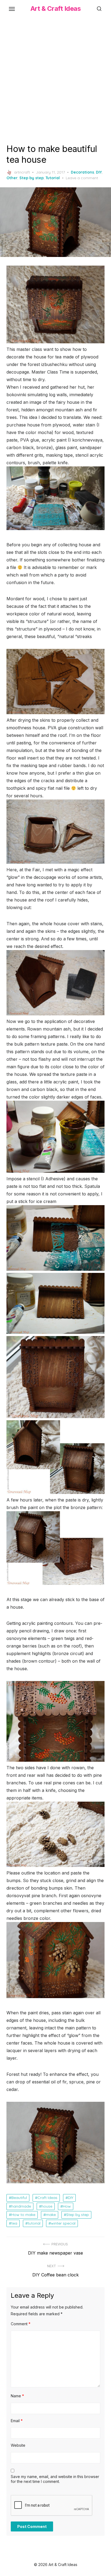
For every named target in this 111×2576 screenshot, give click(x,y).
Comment (21, 2324)
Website (18, 2445)
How (67, 2206)
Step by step (32, 178)
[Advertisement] (55, 79)
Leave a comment (82, 178)
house (47, 2206)
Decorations (82, 172)
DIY (99, 172)
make (51, 2215)
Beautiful (19, 2198)
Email (17, 2421)
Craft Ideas (47, 2198)
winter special (63, 2223)
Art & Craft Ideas (56, 9)
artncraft (22, 172)
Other (12, 178)
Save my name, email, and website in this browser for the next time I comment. (55, 2479)
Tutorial (53, 178)
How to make (23, 2215)
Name (17, 2396)
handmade (21, 2206)
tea (14, 2223)
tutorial (34, 2223)
